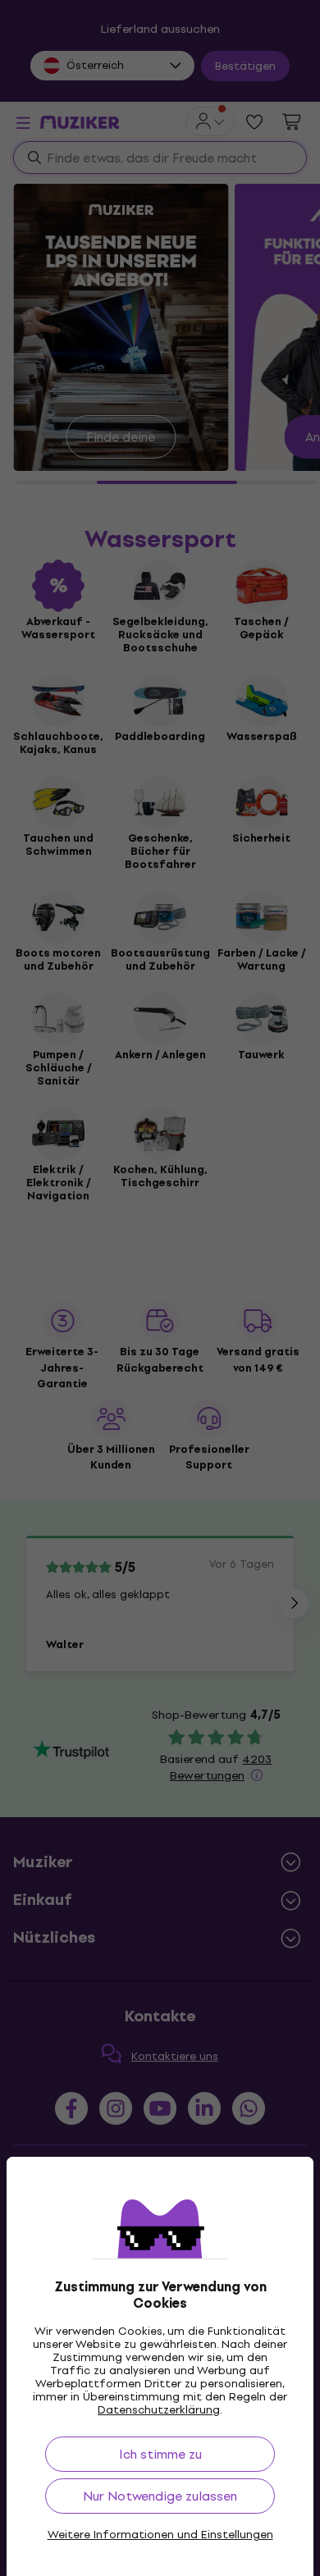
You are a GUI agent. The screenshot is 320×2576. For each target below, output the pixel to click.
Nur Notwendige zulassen (160, 2496)
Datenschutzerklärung (159, 2410)
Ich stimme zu (160, 2454)
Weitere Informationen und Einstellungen (160, 2535)
